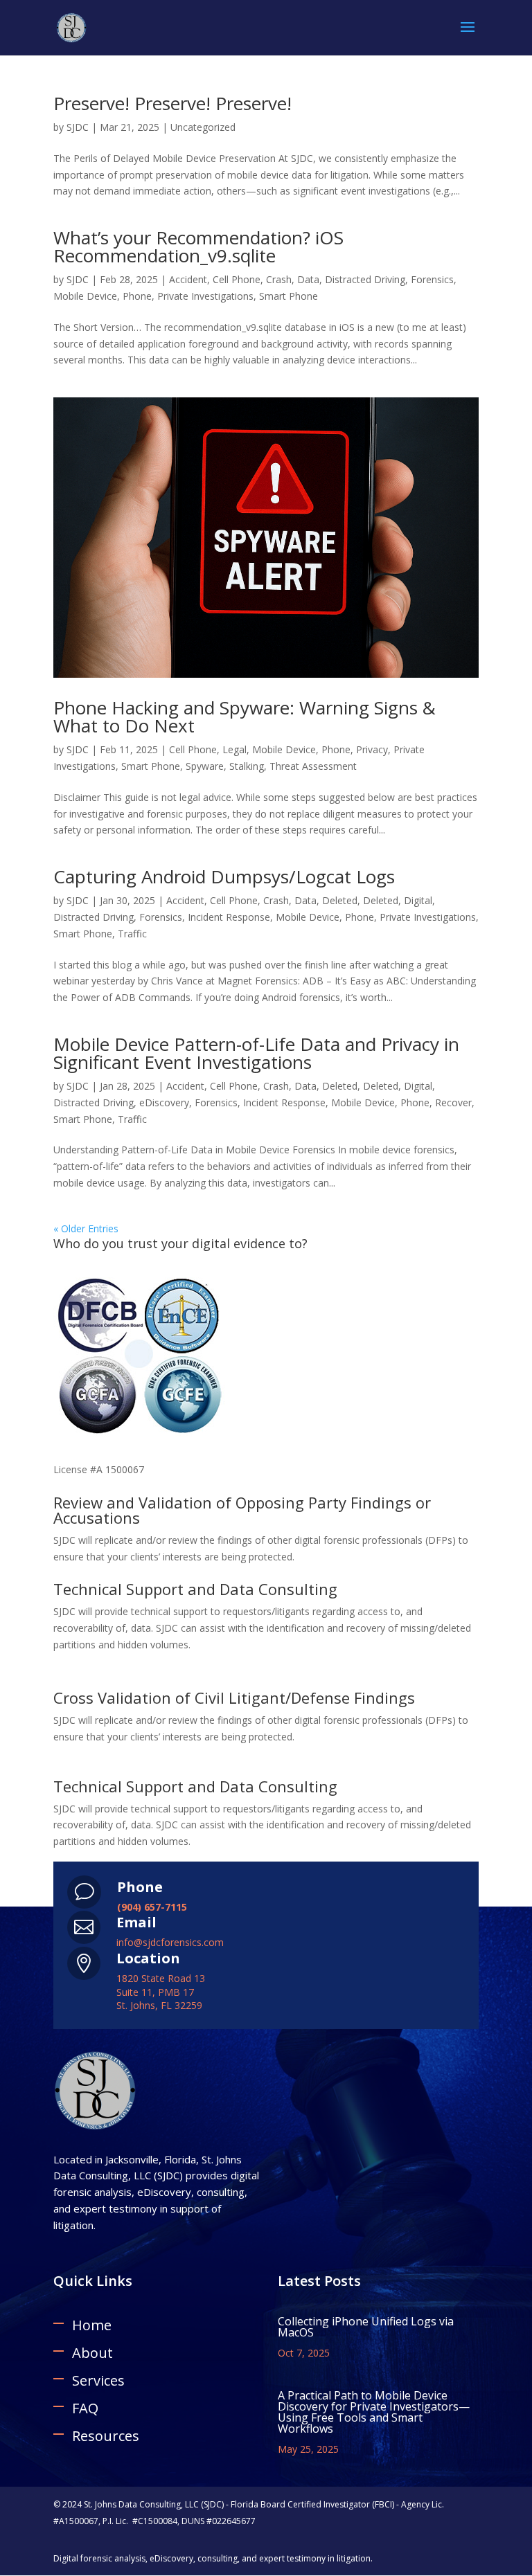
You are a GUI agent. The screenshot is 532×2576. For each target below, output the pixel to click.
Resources (106, 2436)
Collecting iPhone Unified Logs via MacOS (366, 2327)
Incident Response (229, 917)
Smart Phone (289, 296)
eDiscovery (164, 1102)
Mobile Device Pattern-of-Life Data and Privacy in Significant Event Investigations (256, 1053)
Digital (418, 900)
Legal (234, 749)
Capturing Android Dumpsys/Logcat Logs (224, 876)
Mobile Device (85, 296)
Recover (453, 1102)
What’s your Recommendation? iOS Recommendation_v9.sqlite (198, 246)
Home (92, 2325)
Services (98, 2380)
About (92, 2353)
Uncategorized (203, 127)
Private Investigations (205, 296)
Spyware (205, 766)
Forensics (432, 279)
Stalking (247, 766)
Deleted (340, 900)
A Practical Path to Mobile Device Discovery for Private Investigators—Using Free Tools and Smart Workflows (374, 2412)
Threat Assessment (313, 766)
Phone (137, 296)
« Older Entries (86, 1228)
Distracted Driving (365, 279)
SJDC (78, 127)
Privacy (372, 749)
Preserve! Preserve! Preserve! (172, 103)
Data (308, 279)
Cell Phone (237, 279)
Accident (188, 279)
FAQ (85, 2408)
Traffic (132, 934)
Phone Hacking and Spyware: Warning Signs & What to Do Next (245, 717)
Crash (279, 279)
